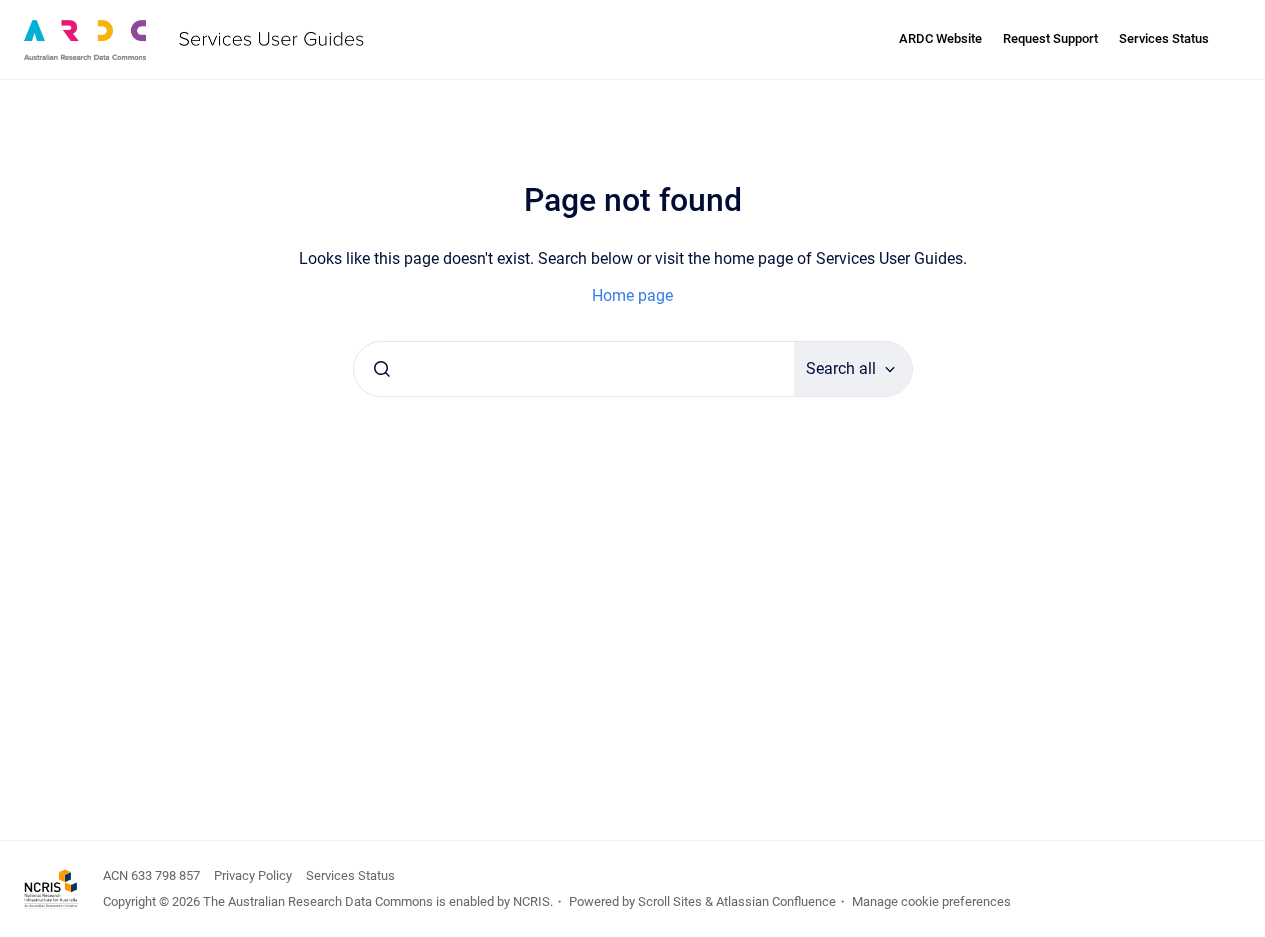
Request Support (1050, 38)
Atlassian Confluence (776, 901)
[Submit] (382, 369)
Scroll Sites (670, 901)
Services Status (1164, 38)
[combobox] (574, 369)
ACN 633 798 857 (151, 875)
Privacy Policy (253, 875)
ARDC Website (940, 38)
